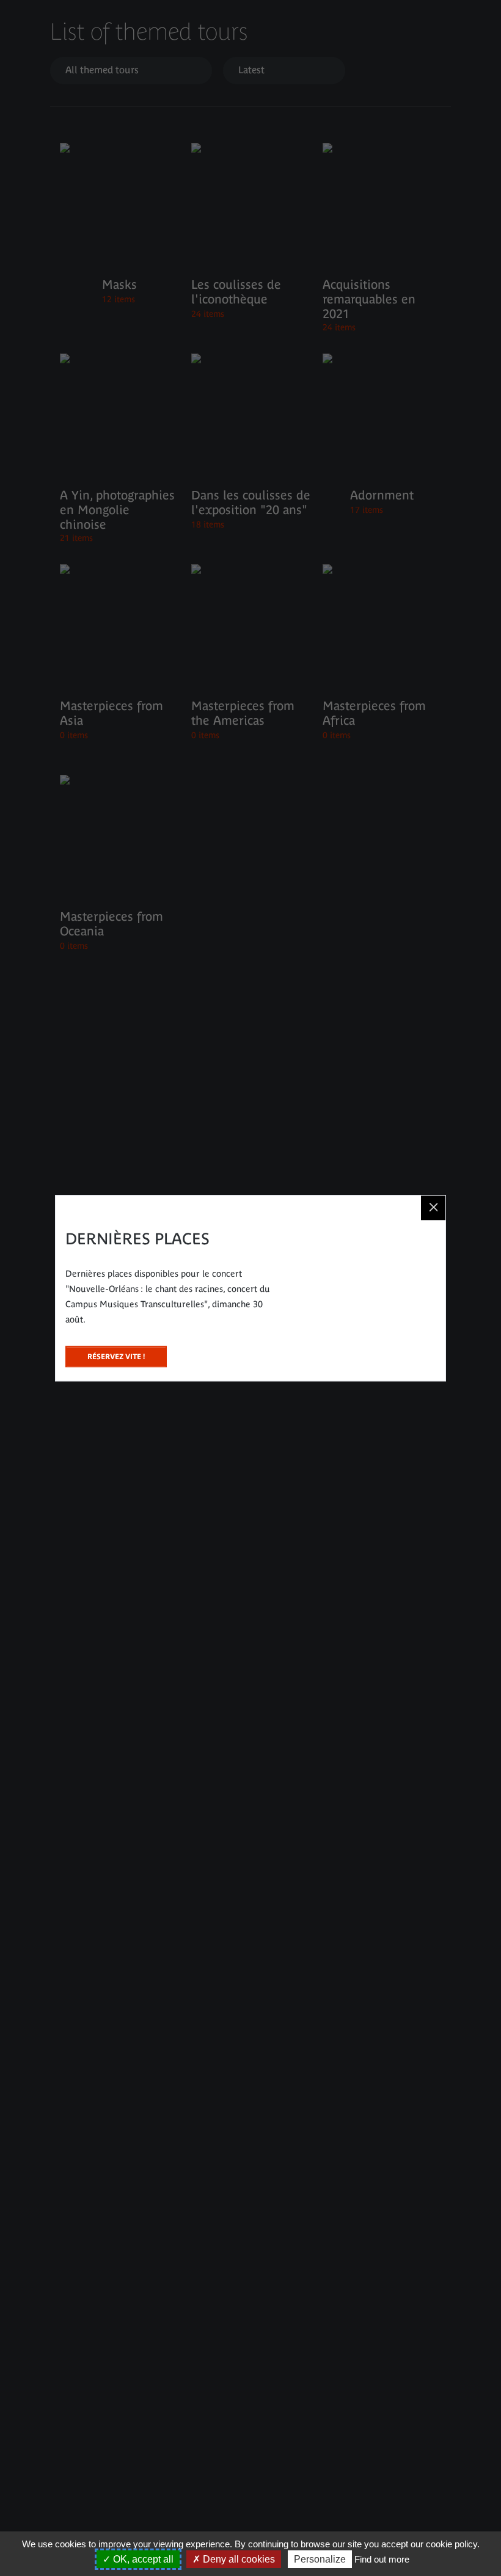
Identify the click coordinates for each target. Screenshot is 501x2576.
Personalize (320, 2559)
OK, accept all (142, 2559)
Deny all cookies (238, 2559)
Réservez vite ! (116, 1353)
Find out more (382, 2559)
